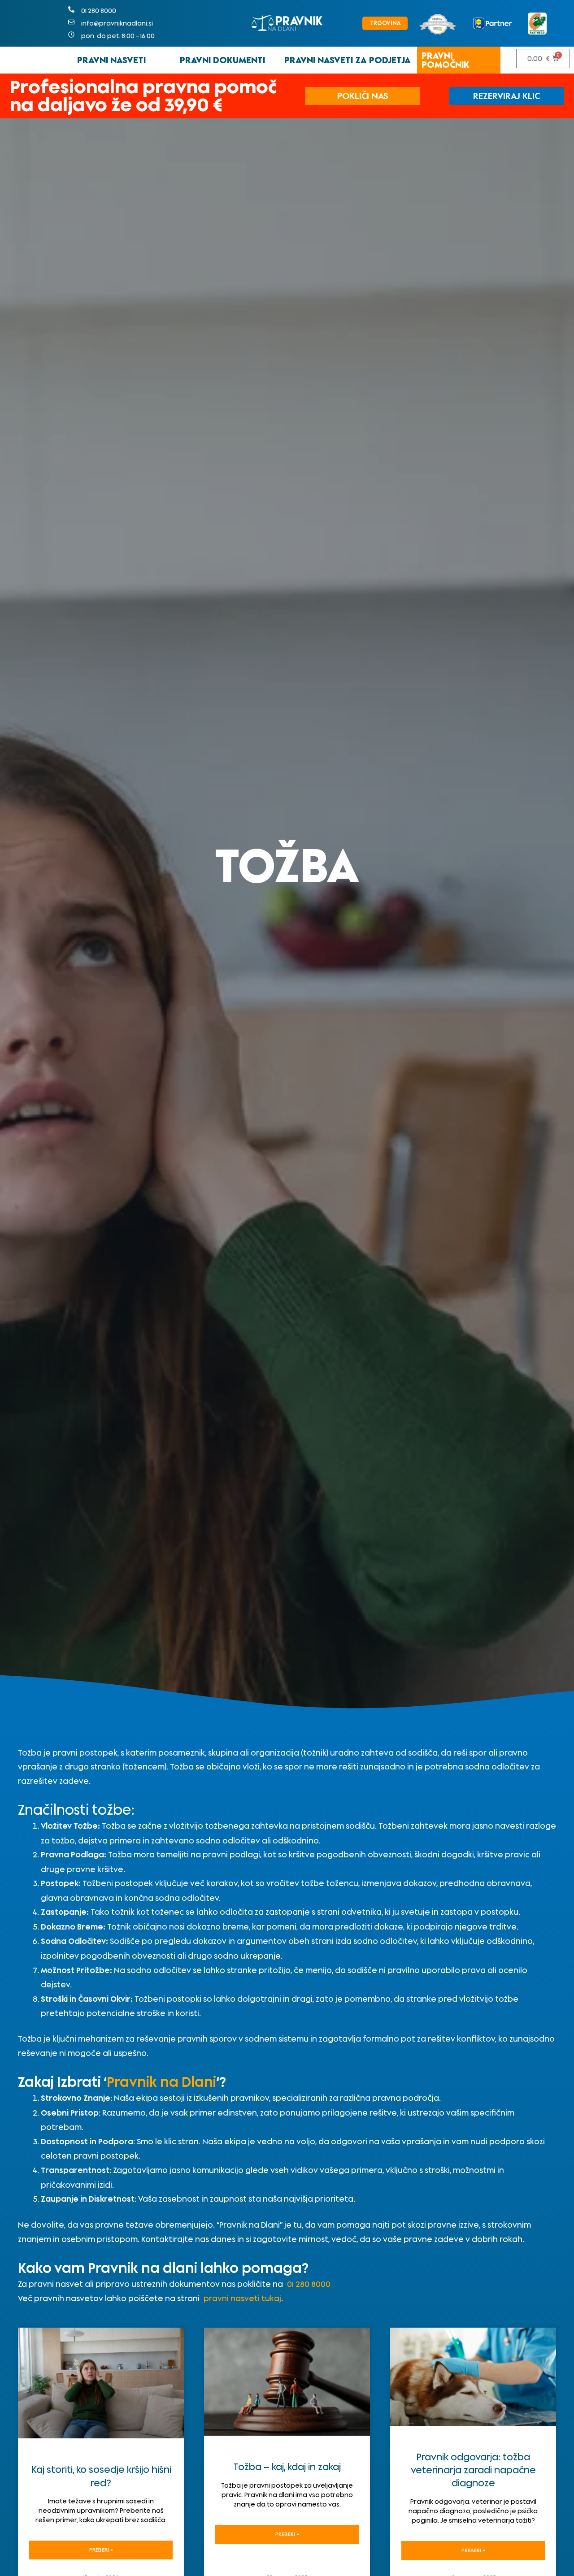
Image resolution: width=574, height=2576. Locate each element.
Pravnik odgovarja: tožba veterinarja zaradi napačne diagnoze (473, 2470)
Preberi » (101, 2550)
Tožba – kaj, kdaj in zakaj (287, 2467)
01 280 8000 (309, 2284)
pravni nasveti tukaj (242, 2298)
